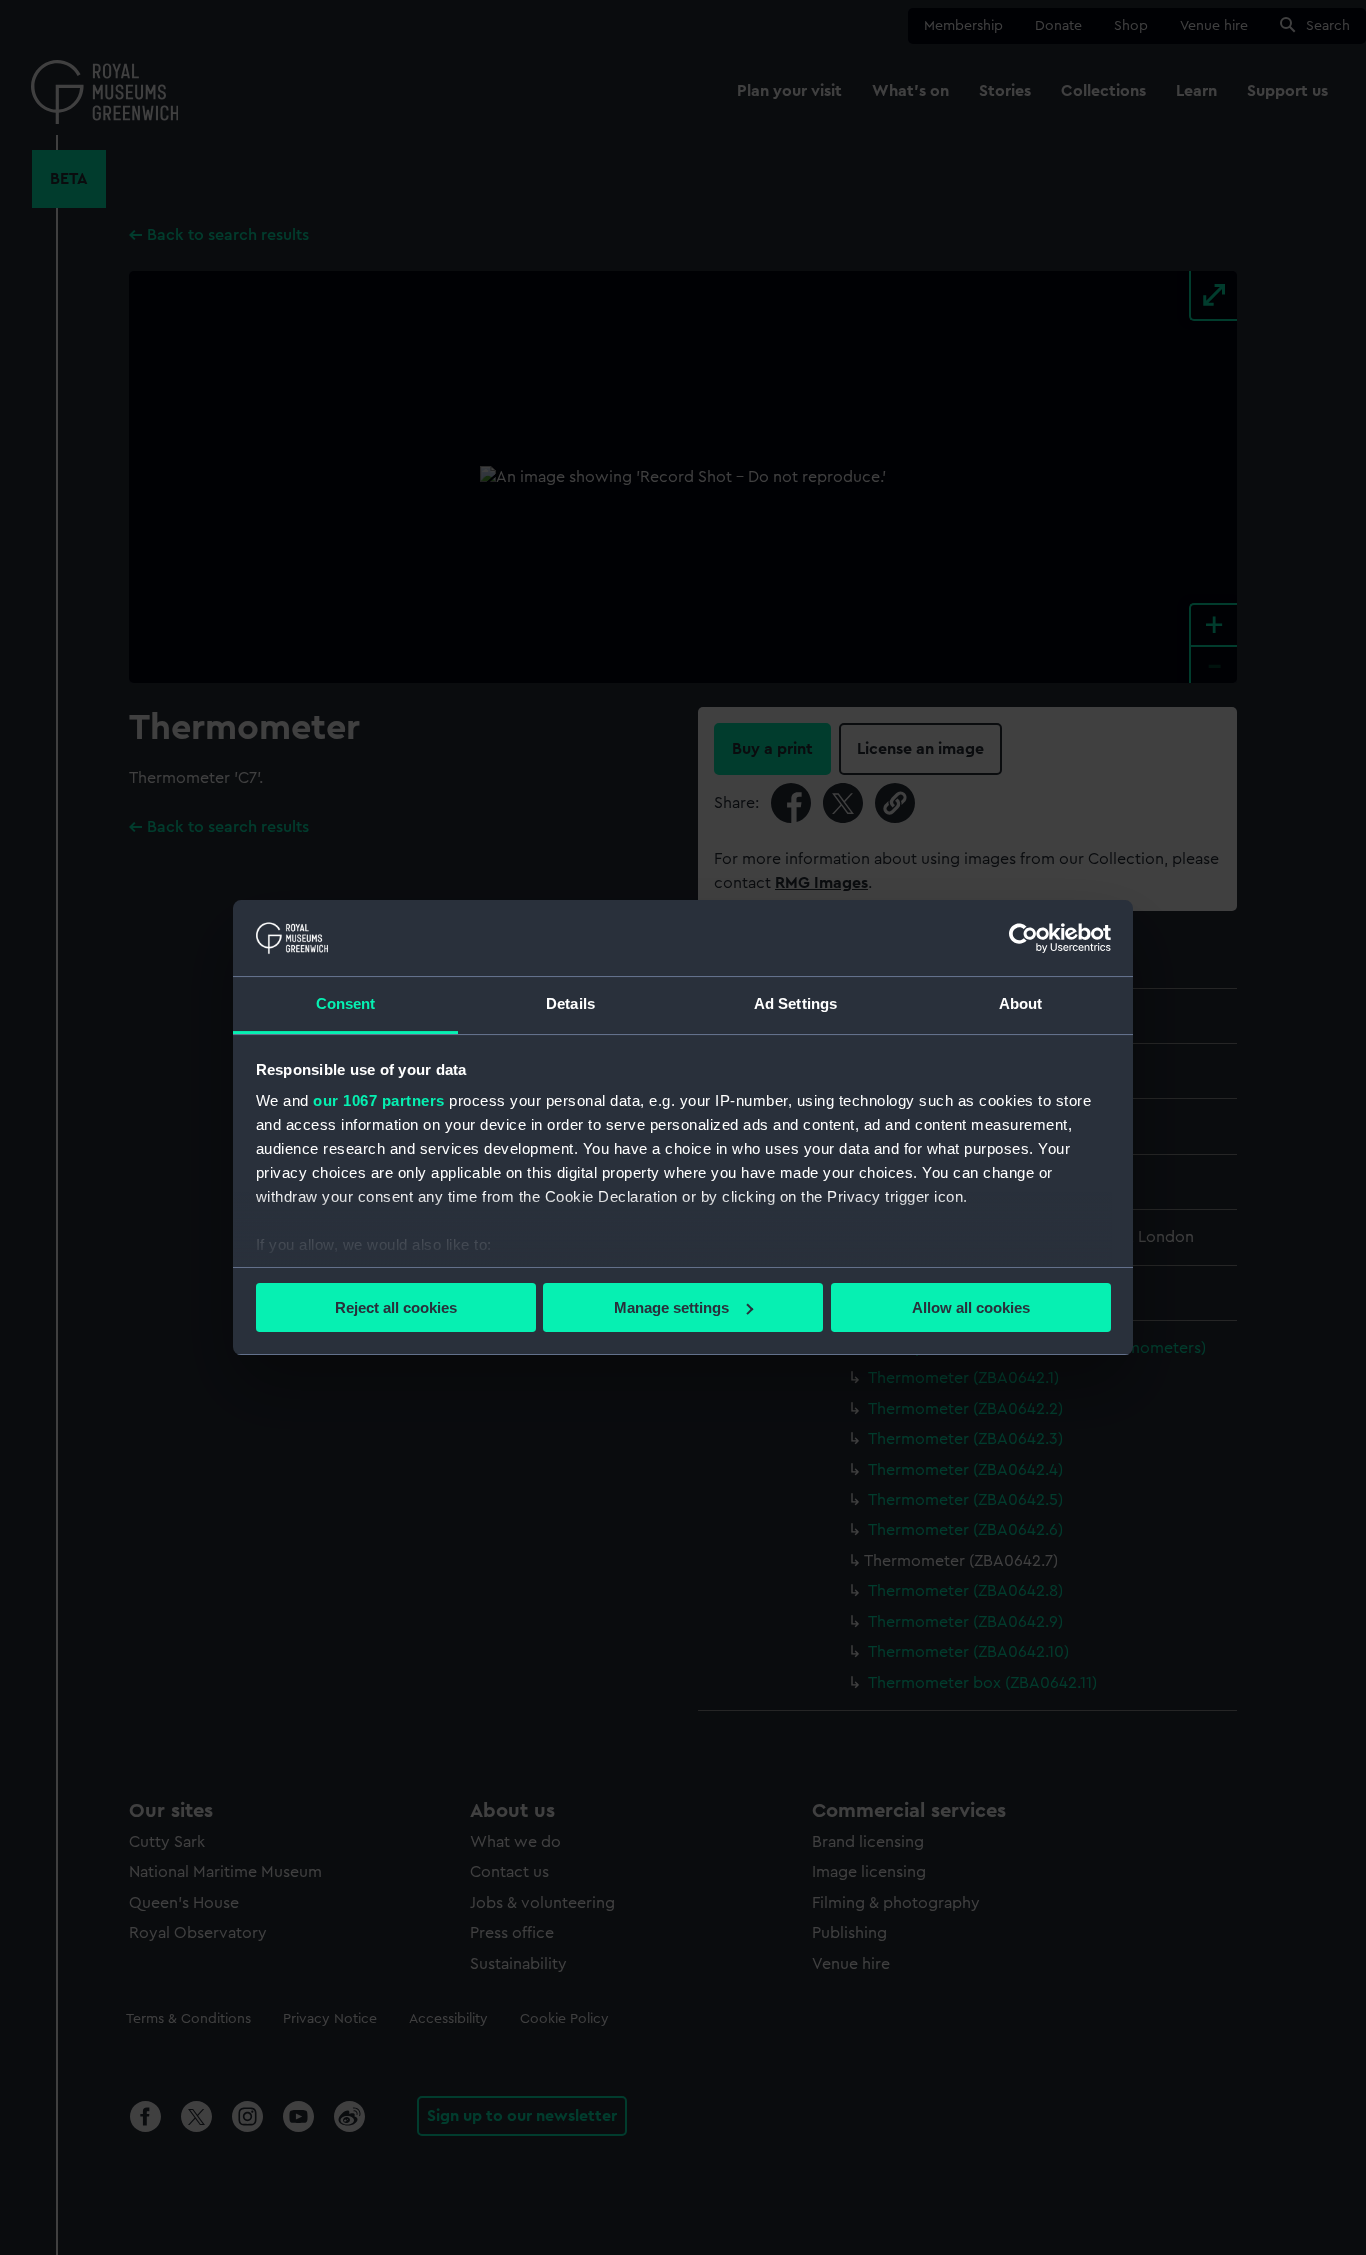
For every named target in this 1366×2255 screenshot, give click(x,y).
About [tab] (1021, 1003)
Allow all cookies (971, 1307)
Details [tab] (570, 1003)
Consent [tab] (346, 1003)
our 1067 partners (379, 1100)
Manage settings (671, 1307)
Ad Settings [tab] (795, 1003)
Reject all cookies (396, 1307)
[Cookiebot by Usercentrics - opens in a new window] (1023, 938)
